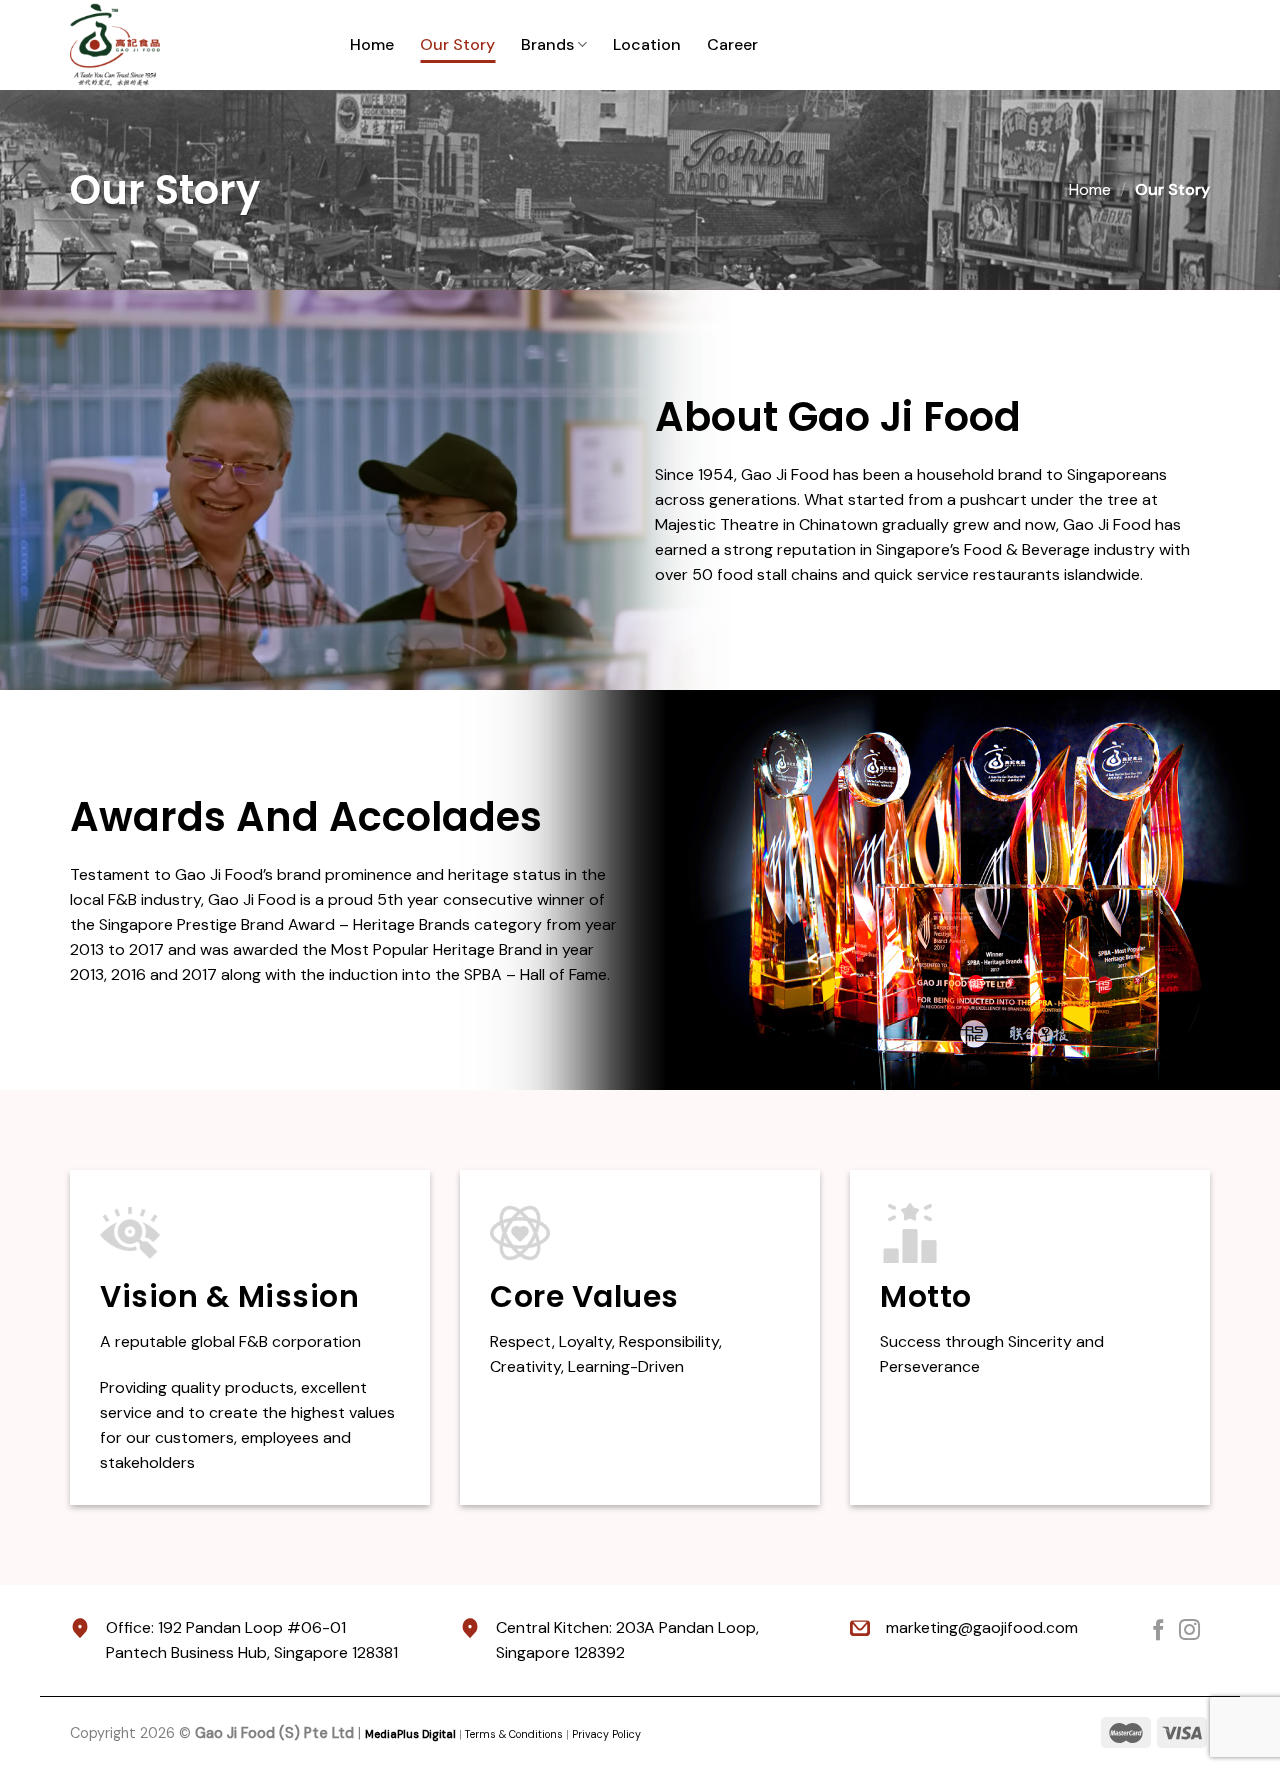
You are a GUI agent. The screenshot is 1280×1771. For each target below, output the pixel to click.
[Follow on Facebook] (1158, 1631)
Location (647, 44)
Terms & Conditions (514, 1734)
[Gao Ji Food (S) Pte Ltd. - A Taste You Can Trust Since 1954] (195, 45)
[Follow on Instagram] (1189, 1631)
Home (372, 44)
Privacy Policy (606, 1734)
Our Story (457, 44)
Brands (547, 44)
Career (732, 44)
